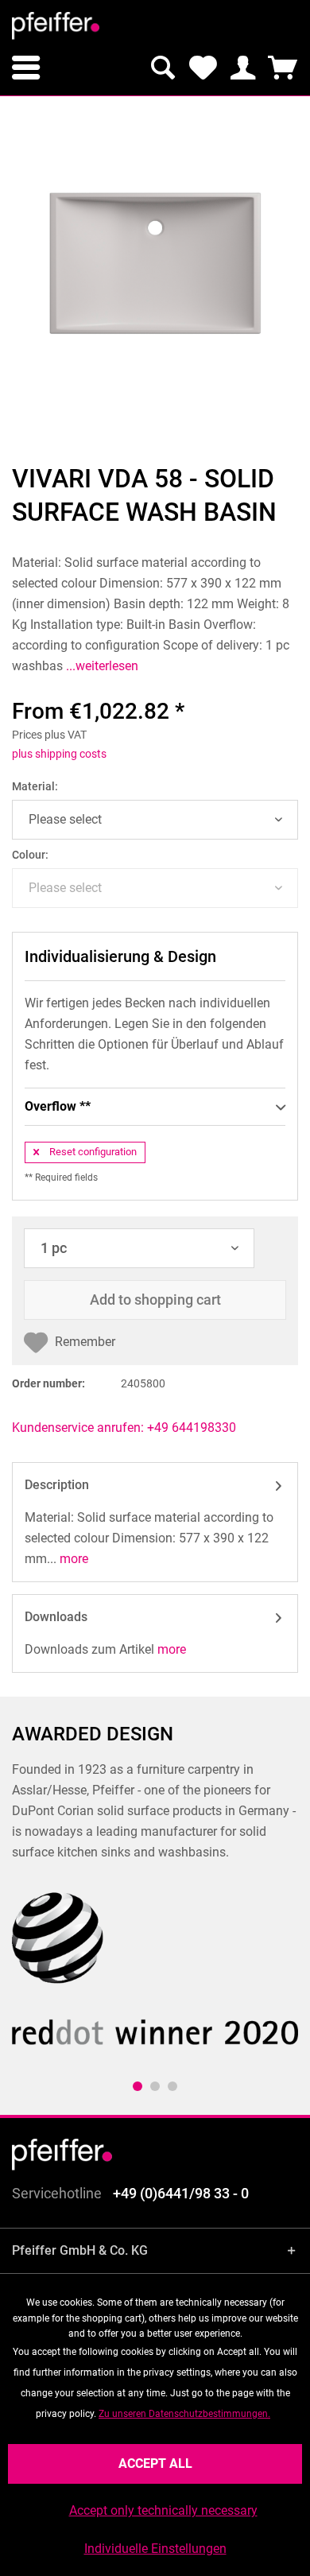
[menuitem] (26, 68)
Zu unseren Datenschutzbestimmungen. (184, 2414)
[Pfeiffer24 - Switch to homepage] (56, 26)
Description (57, 1485)
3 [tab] (172, 2086)
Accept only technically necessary (163, 2510)
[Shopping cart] (282, 68)
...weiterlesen (101, 666)
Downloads (56, 1617)
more (72, 1559)
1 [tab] (138, 2086)
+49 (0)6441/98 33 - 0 (181, 2193)
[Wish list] (203, 68)
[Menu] (26, 68)
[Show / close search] (163, 68)
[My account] (242, 68)
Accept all (155, 2463)
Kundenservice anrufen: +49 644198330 (124, 1428)
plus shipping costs (59, 754)
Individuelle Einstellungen (155, 2549)
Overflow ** (58, 1106)
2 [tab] (155, 2086)
